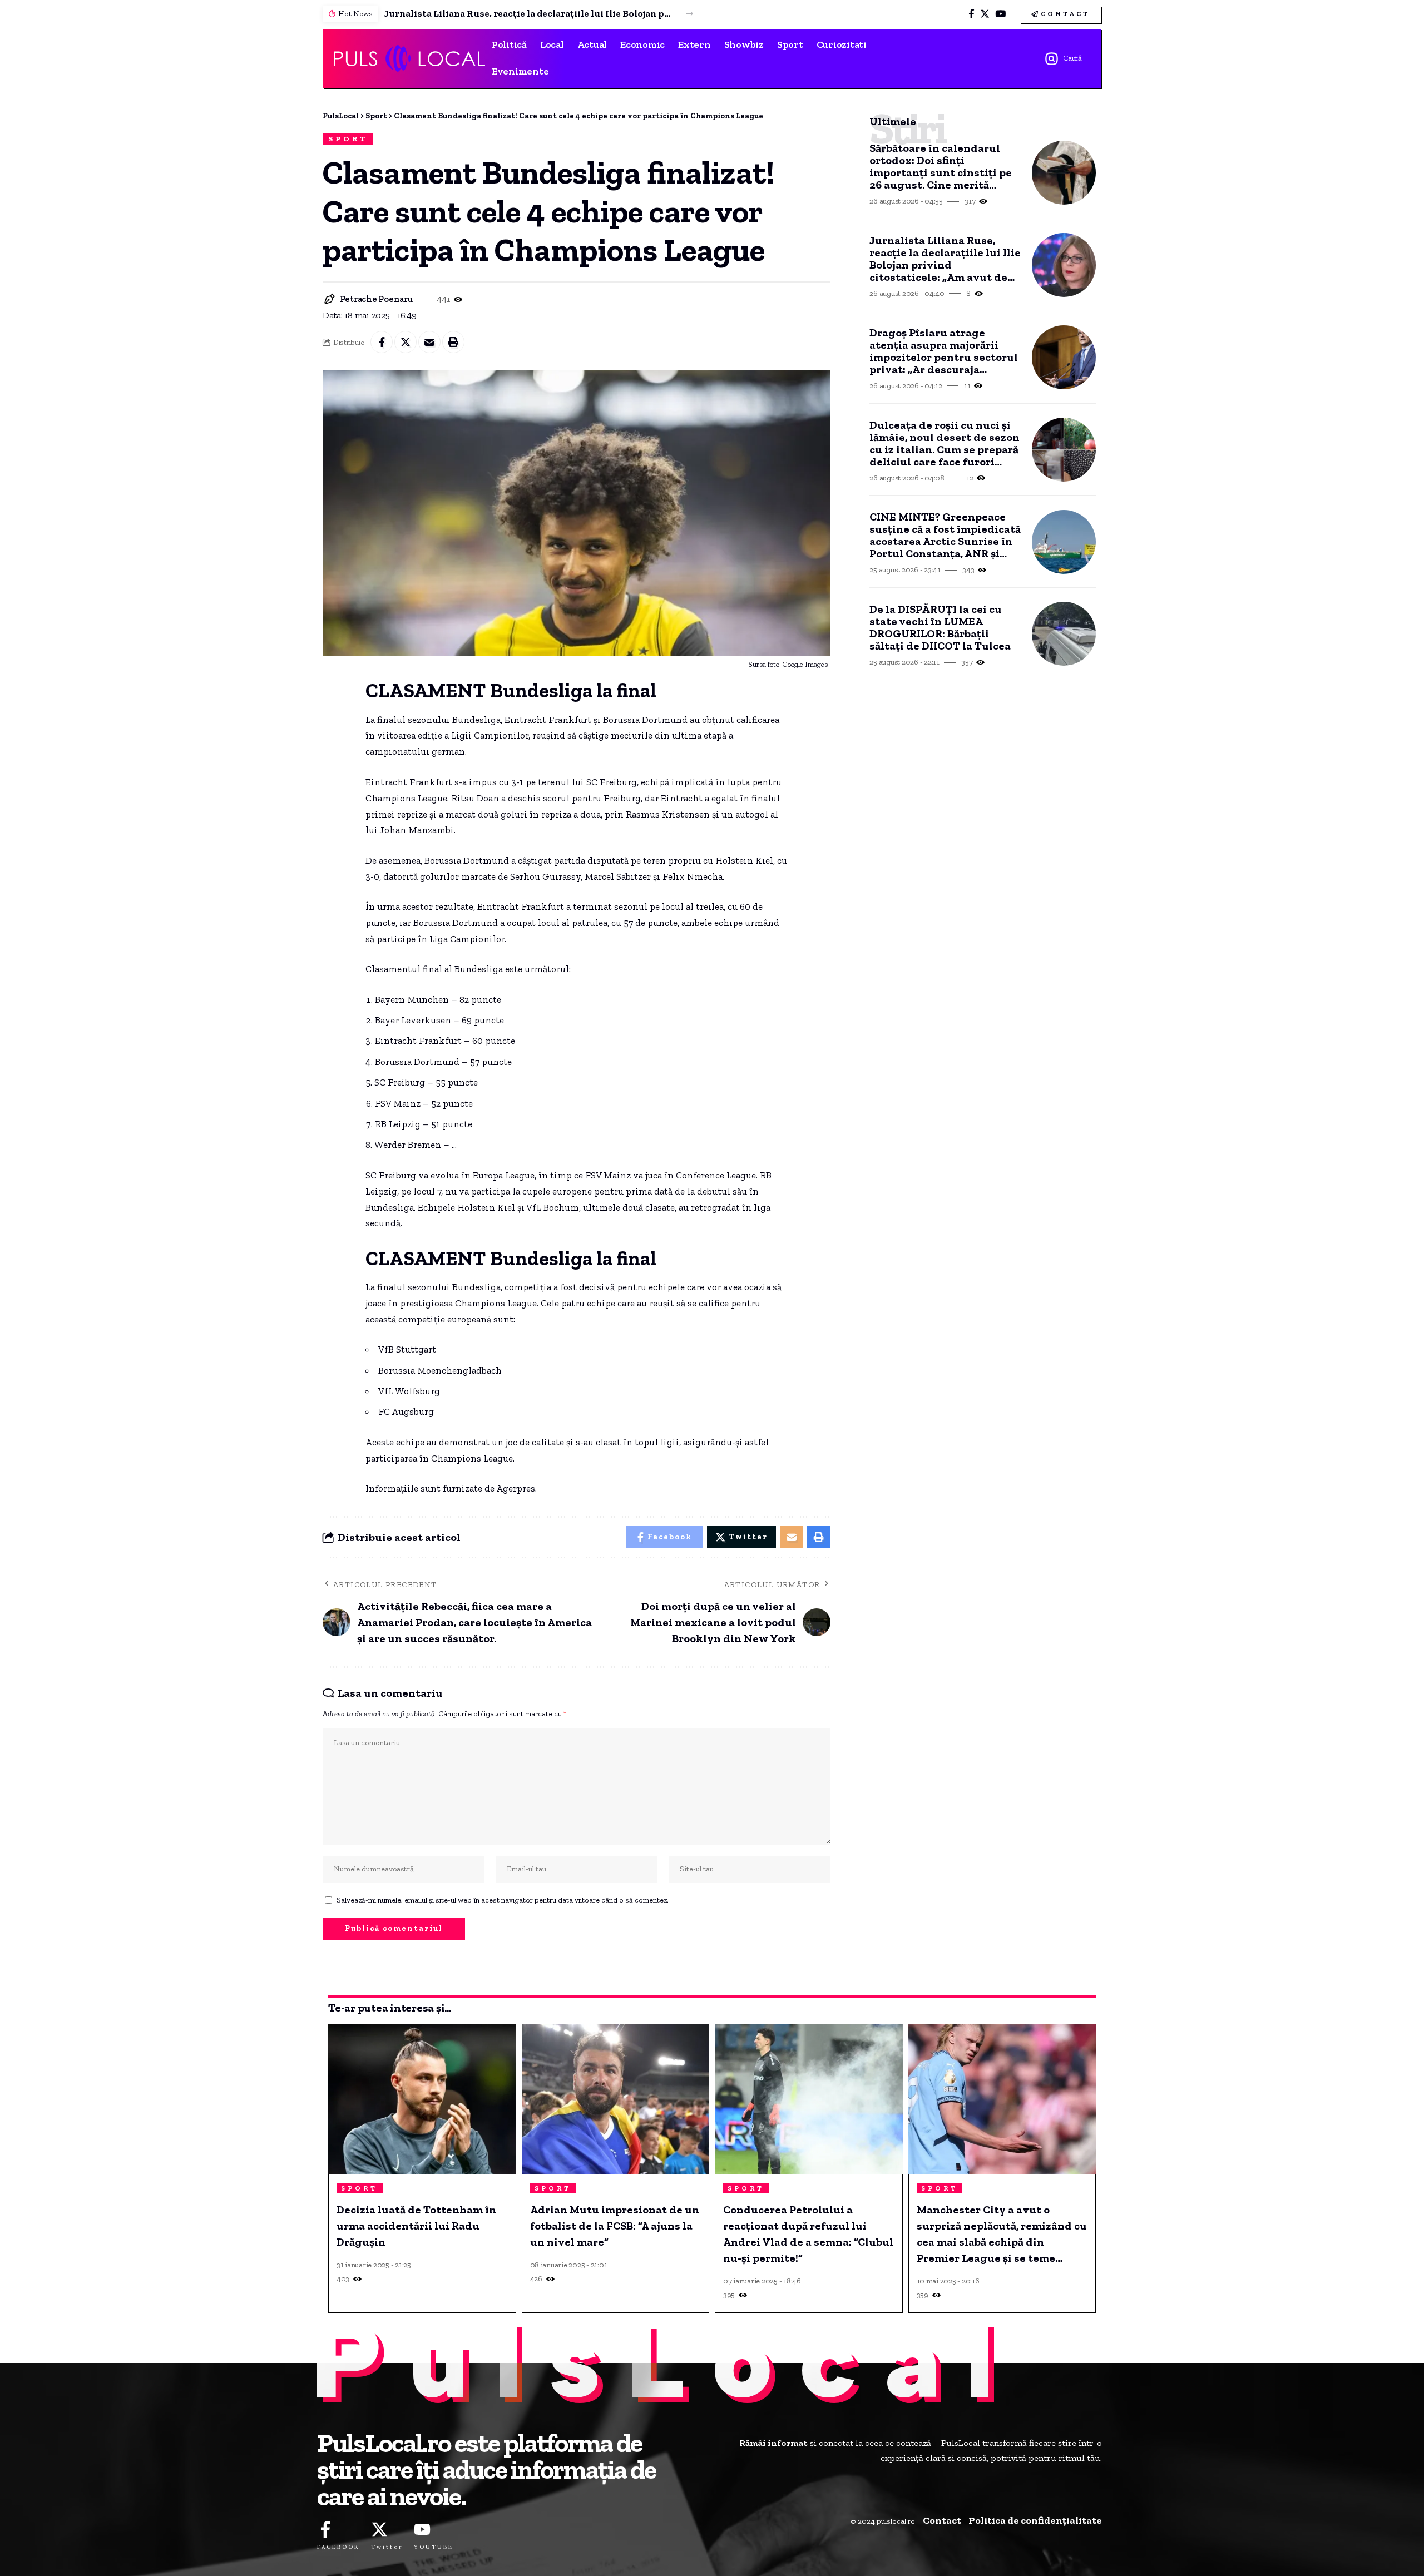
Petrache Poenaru (376, 299)
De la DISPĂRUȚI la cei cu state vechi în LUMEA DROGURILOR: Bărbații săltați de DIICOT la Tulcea (940, 627)
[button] (689, 14)
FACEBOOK (338, 2547)
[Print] (453, 342)
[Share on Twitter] (406, 342)
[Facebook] (971, 14)
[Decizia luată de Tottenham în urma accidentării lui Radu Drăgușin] (422, 2099)
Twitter (387, 2547)
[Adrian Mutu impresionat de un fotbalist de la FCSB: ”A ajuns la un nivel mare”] (616, 2099)
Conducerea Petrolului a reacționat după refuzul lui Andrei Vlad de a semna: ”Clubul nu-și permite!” (808, 2234)
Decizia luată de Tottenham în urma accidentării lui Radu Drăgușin (416, 2226)
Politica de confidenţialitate (1035, 2520)
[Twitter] (985, 14)
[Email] (429, 342)
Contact (942, 2520)
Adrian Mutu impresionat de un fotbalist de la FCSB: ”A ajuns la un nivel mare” (615, 2226)
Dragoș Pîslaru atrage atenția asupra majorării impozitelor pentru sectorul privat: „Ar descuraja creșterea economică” (944, 351)
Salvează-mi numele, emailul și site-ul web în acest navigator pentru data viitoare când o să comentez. (503, 1900)
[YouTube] (1000, 14)
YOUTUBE (434, 2547)
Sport (348, 139)
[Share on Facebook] (382, 342)
